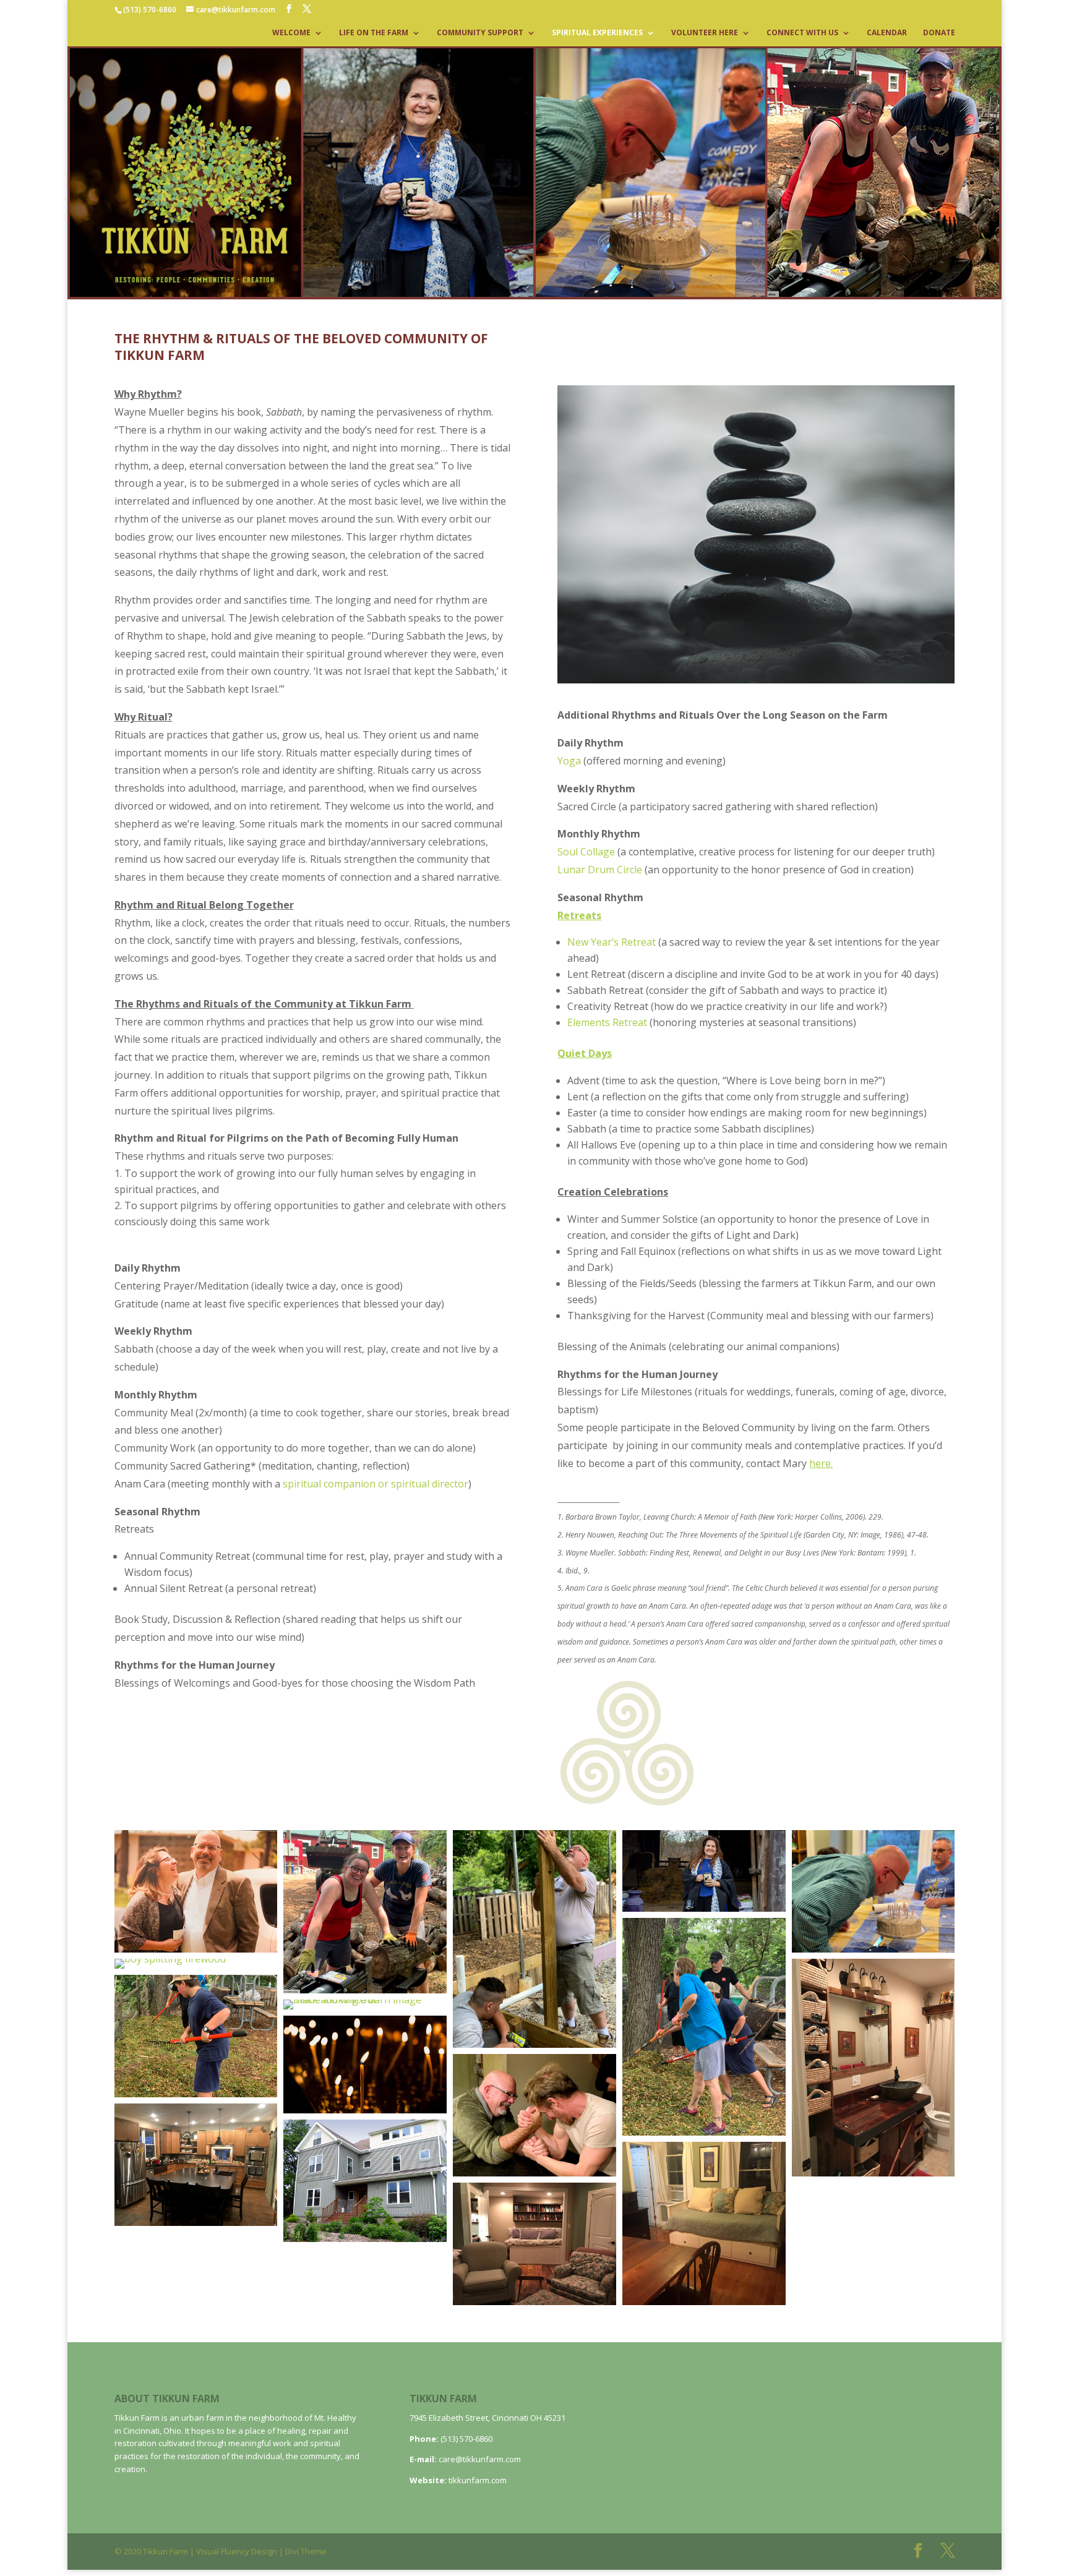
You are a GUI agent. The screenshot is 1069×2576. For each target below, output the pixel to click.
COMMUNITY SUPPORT (480, 33)
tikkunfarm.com (478, 2480)
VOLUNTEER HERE (705, 33)
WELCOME (291, 33)
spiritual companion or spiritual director (376, 1484)
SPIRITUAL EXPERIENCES (597, 33)
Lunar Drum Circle (600, 870)
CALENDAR (887, 33)
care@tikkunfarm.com (480, 2459)
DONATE (939, 33)
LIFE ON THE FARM (374, 33)
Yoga (569, 761)
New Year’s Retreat (612, 942)
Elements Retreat (607, 1022)
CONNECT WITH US (802, 33)
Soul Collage (586, 852)
